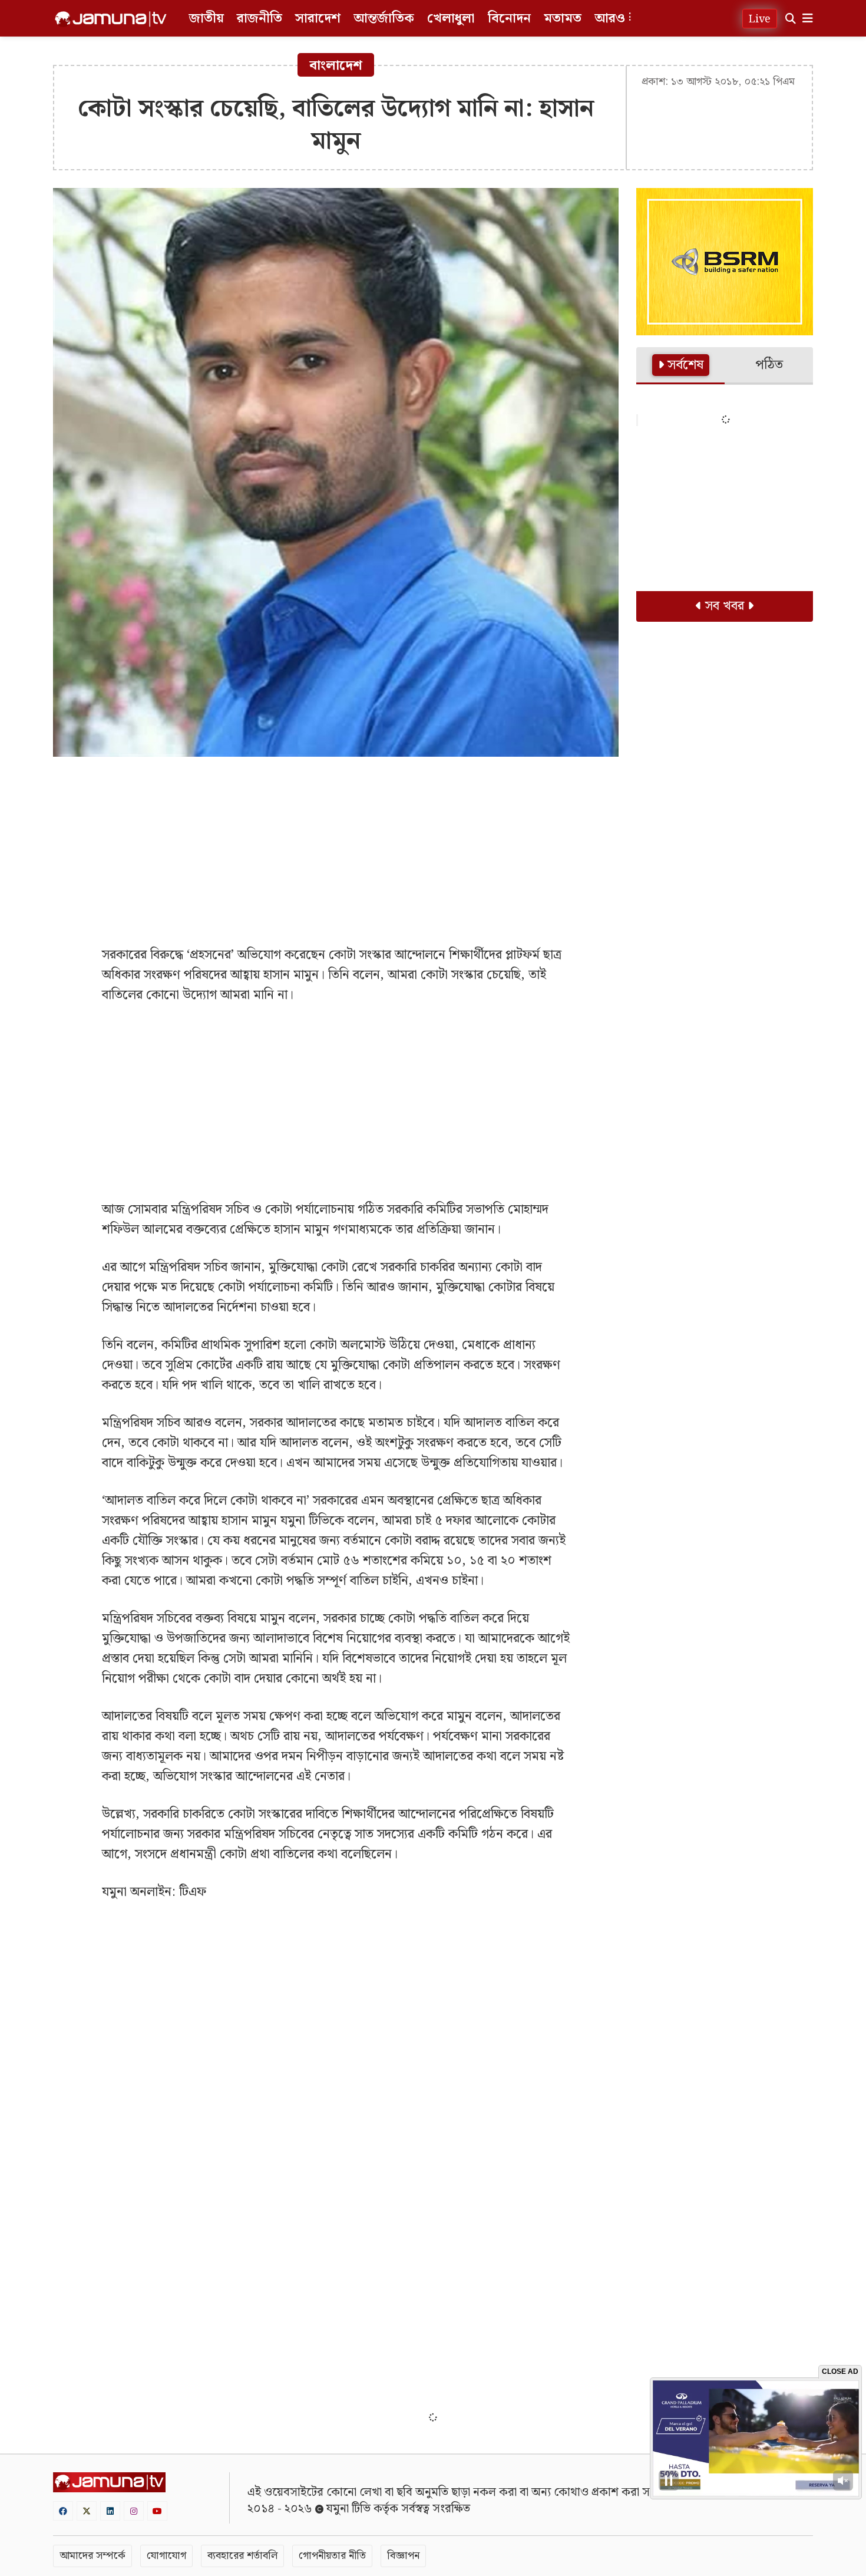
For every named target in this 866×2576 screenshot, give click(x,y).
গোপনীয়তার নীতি (332, 2556)
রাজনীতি (260, 19)
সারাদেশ (318, 19)
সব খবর (725, 606)
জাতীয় (206, 19)
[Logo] (111, 19)
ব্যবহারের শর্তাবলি (242, 2556)
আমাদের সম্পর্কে (92, 2556)
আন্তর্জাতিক (384, 19)
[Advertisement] (336, 851)
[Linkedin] (110, 2511)
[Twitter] (87, 2511)
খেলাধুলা (451, 19)
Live (760, 19)
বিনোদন (509, 19)
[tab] (680, 366)
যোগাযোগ (166, 2556)
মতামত (563, 19)
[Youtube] (157, 2511)
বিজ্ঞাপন (403, 2556)
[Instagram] (134, 2511)
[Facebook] (63, 2511)
